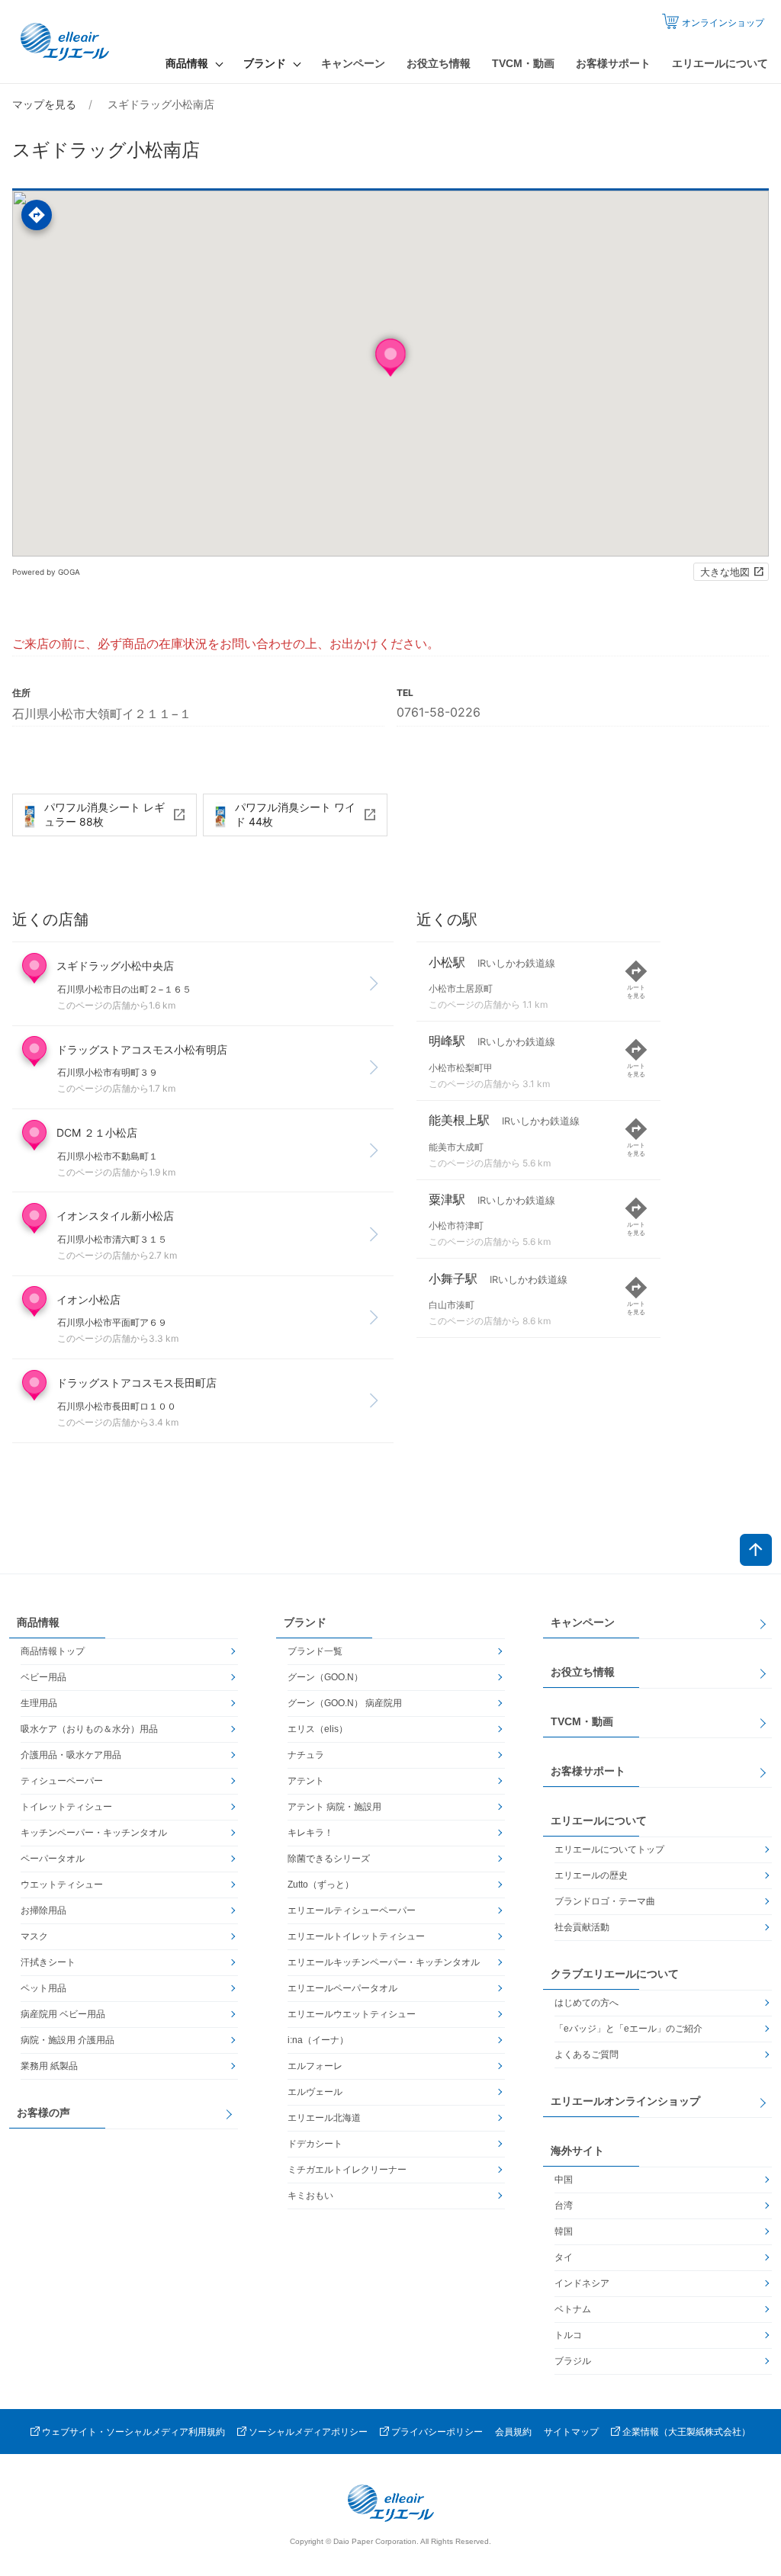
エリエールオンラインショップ (625, 2101)
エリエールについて (720, 63)
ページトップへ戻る (756, 1550)
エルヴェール (315, 2092)
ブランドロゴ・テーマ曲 (605, 1901)
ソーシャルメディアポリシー (308, 2432)
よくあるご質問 (587, 2055)
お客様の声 (43, 2112)
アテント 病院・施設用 (334, 1807)
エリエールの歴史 (591, 1875)
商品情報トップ (53, 1651)
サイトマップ (571, 2432)
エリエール (66, 42)
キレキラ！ (310, 1833)
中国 (564, 2180)
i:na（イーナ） (318, 2040)
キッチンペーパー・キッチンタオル (94, 1833)
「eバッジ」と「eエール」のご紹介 (628, 2029)
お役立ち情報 (439, 63)
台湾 (564, 2205)
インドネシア (582, 2283)
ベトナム (573, 2309)
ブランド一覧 (315, 1651)
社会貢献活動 (582, 1927)
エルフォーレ (315, 2066)
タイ (564, 2257)
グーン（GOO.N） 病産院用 (345, 1703)
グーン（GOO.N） (325, 1677)
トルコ (568, 2335)
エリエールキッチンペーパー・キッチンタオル (384, 1962)
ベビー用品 (43, 1677)
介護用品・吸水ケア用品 (71, 1755)
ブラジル (573, 2361)
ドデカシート (315, 2144)
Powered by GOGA (46, 572)
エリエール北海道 (324, 2118)
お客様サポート (613, 63)
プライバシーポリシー (437, 2432)
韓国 (564, 2231)
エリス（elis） (318, 1729)
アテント (306, 1781)
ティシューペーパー (62, 1781)
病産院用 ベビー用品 (63, 2014)
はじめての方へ (587, 2003)
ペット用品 (43, 1988)
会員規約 (513, 2432)
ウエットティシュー (62, 1885)
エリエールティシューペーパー (352, 1910)
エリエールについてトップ (609, 1849)
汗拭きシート (48, 1962)
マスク (34, 1936)
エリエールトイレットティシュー (356, 1936)
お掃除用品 (43, 1910)
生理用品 (39, 1703)
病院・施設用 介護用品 (67, 2040)
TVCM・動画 (523, 63)
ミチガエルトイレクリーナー (347, 2170)
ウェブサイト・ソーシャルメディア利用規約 (133, 2432)
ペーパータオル (53, 1859)
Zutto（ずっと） (321, 1885)
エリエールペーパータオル (342, 1988)
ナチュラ (306, 1755)
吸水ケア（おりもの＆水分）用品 (89, 1729)
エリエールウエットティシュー (352, 2014)
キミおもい (310, 2196)
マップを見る (44, 104)
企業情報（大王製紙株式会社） (686, 2432)
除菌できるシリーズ (329, 1859)
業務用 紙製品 (49, 2066)
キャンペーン (353, 63)
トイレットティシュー (66, 1807)
